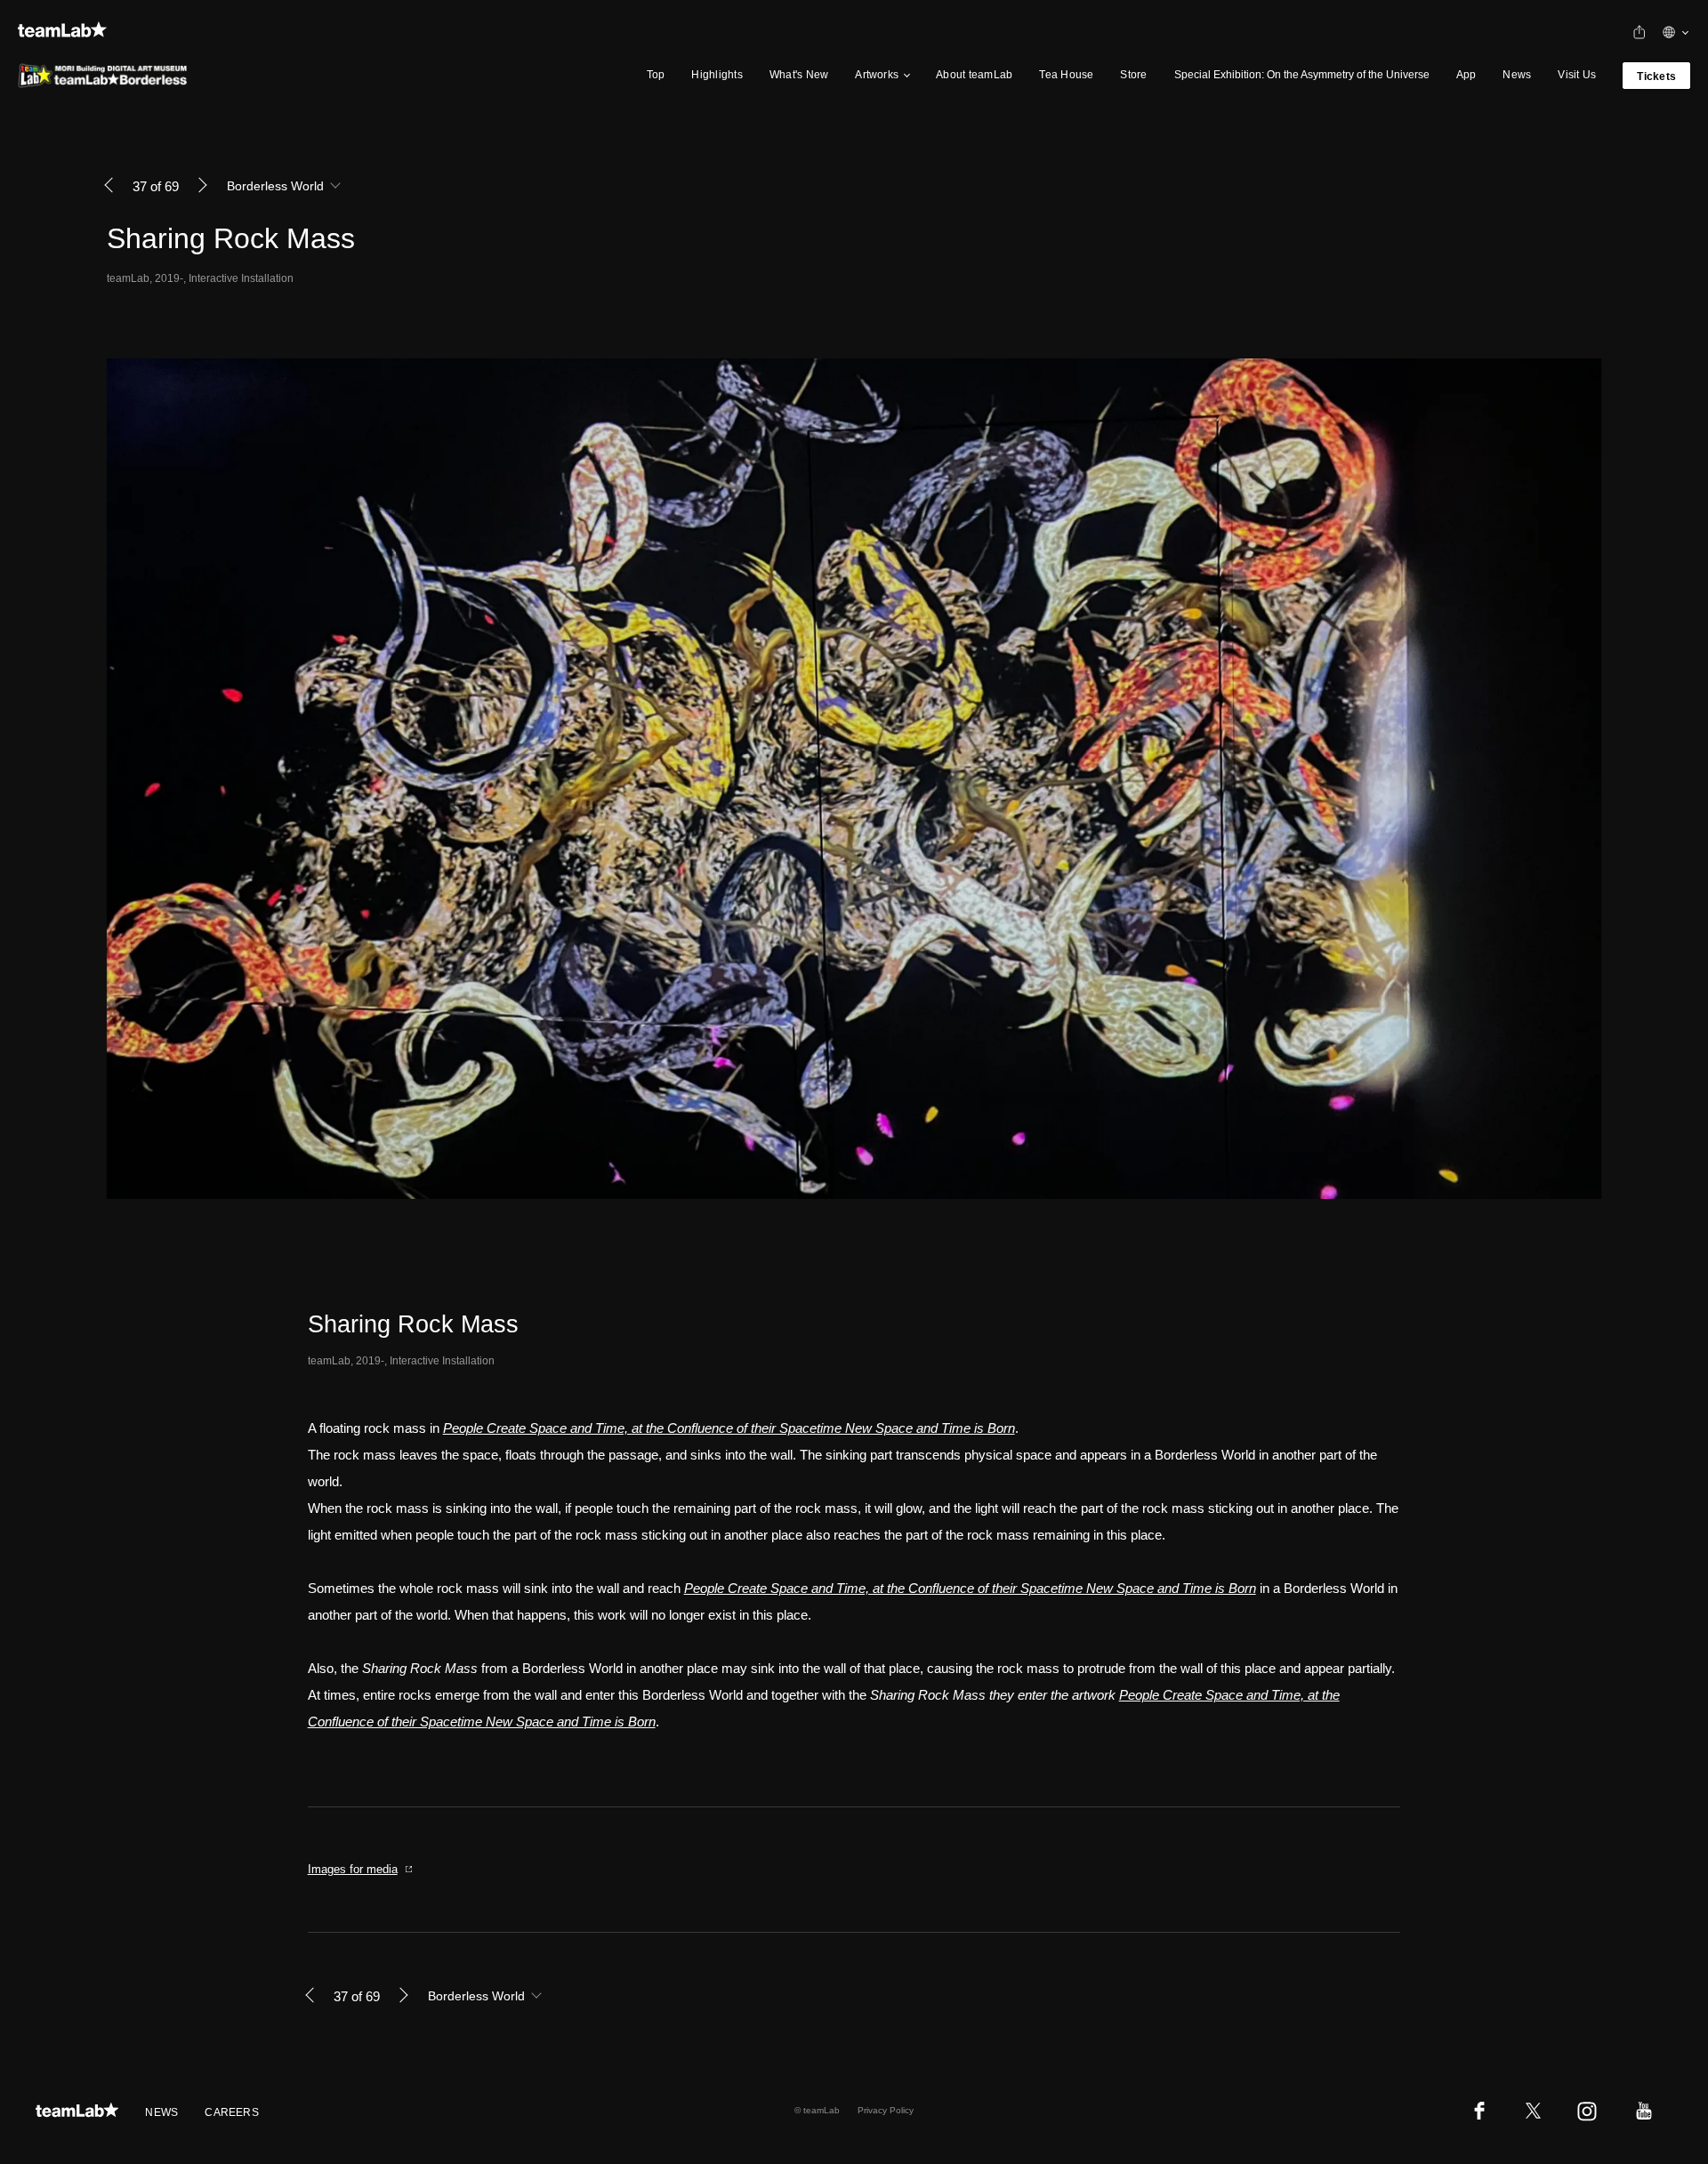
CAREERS (232, 2112)
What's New (799, 75)
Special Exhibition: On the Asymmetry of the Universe (1302, 75)
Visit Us (1577, 75)
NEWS (161, 2112)
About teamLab (974, 75)
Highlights (717, 75)
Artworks (877, 75)
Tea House (1066, 75)
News (1517, 75)
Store (1133, 75)
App (1466, 75)
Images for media (353, 1869)
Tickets (1656, 76)
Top (656, 75)
